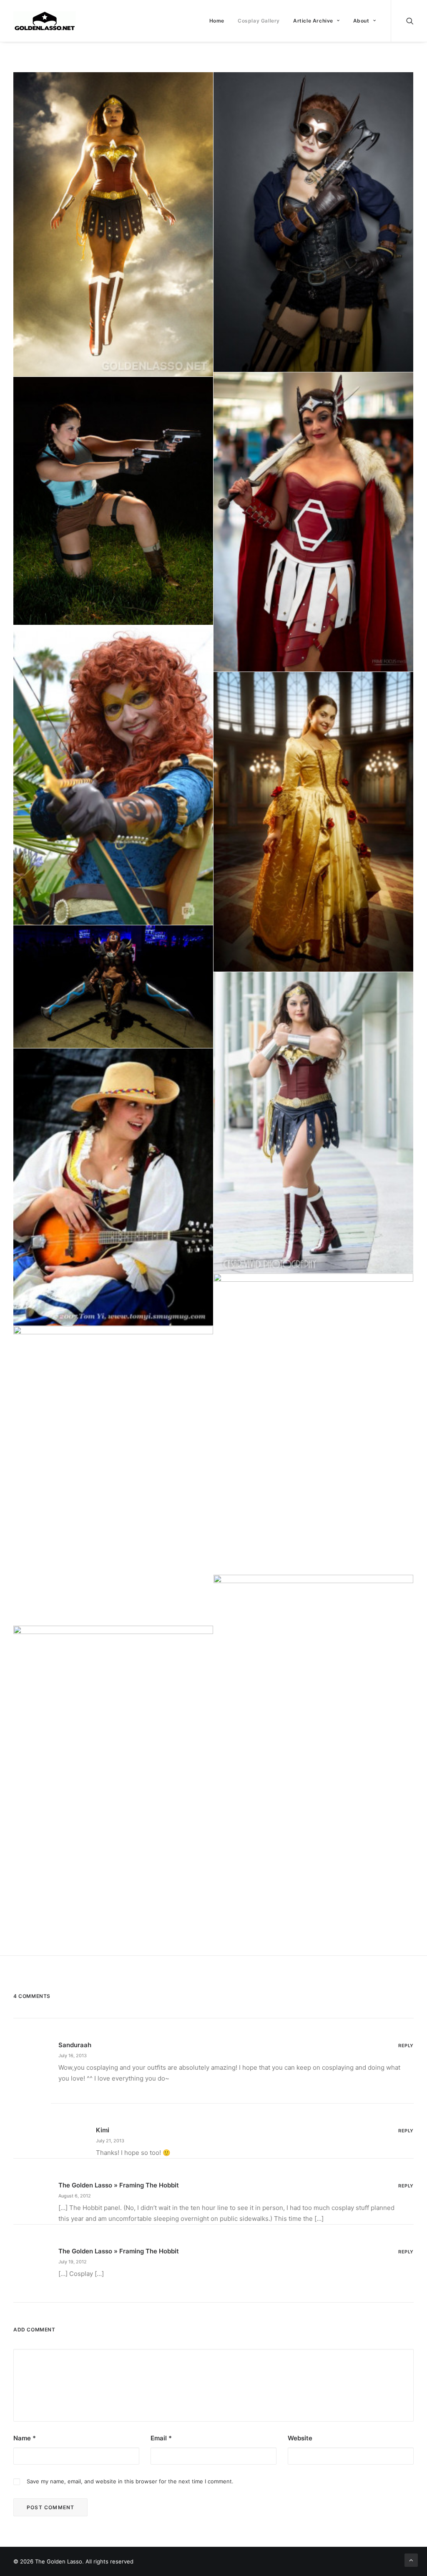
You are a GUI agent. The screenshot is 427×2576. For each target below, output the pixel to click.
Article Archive (313, 21)
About (361, 21)
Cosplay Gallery (259, 21)
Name (25, 2438)
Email (161, 2438)
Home (217, 21)
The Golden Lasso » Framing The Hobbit (119, 2185)
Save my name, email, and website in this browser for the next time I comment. (130, 2481)
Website (300, 2438)
